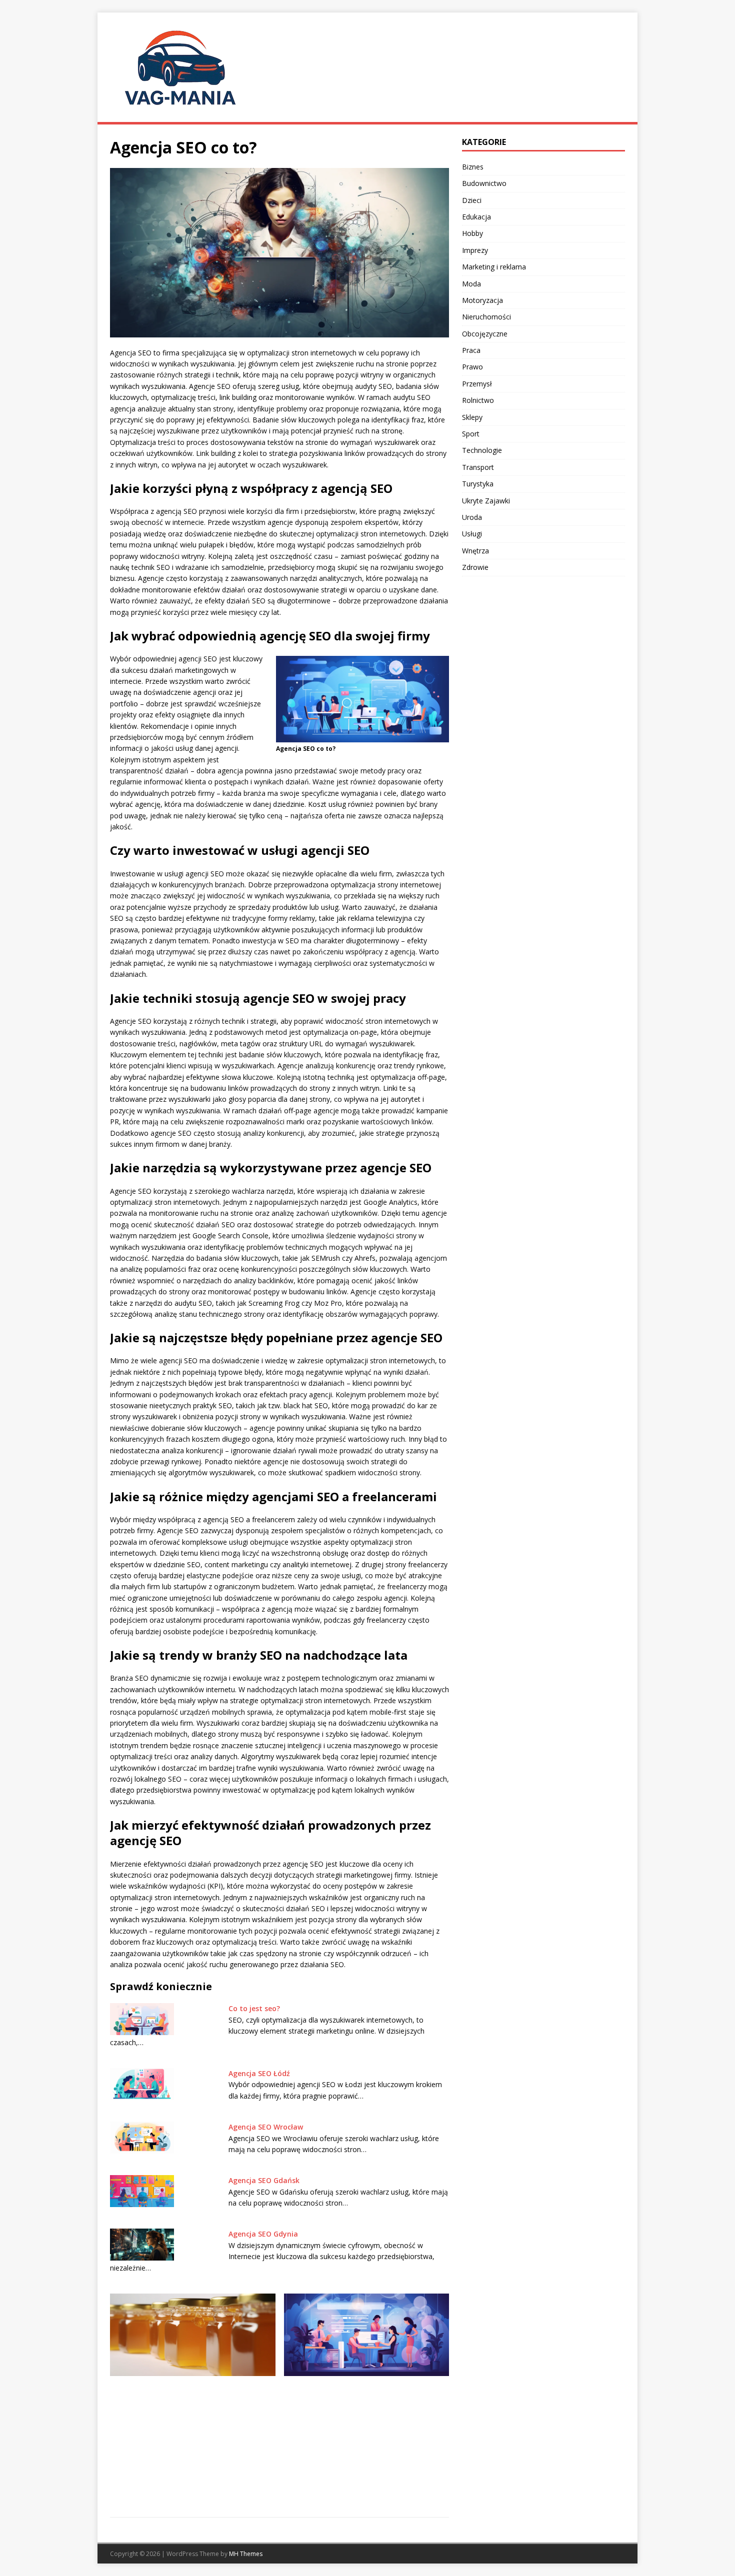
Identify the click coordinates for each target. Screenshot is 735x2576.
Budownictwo (484, 183)
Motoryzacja (482, 300)
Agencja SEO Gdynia (263, 2234)
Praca (471, 350)
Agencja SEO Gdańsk (264, 2180)
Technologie (482, 450)
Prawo (472, 367)
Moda (471, 284)
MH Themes (246, 2554)
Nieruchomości (486, 317)
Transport (478, 467)
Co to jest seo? (254, 2008)
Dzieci (472, 200)
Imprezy (475, 250)
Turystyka (478, 484)
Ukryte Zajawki (486, 501)
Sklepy (472, 417)
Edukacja (476, 217)
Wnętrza (475, 551)
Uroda (472, 517)
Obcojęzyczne (485, 334)
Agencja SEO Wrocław (266, 2127)
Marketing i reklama (494, 267)
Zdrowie (475, 567)
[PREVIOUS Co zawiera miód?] (193, 2399)
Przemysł (477, 384)
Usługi (472, 534)
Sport (471, 434)
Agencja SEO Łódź (259, 2073)
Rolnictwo (478, 400)
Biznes (473, 167)
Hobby (472, 233)
